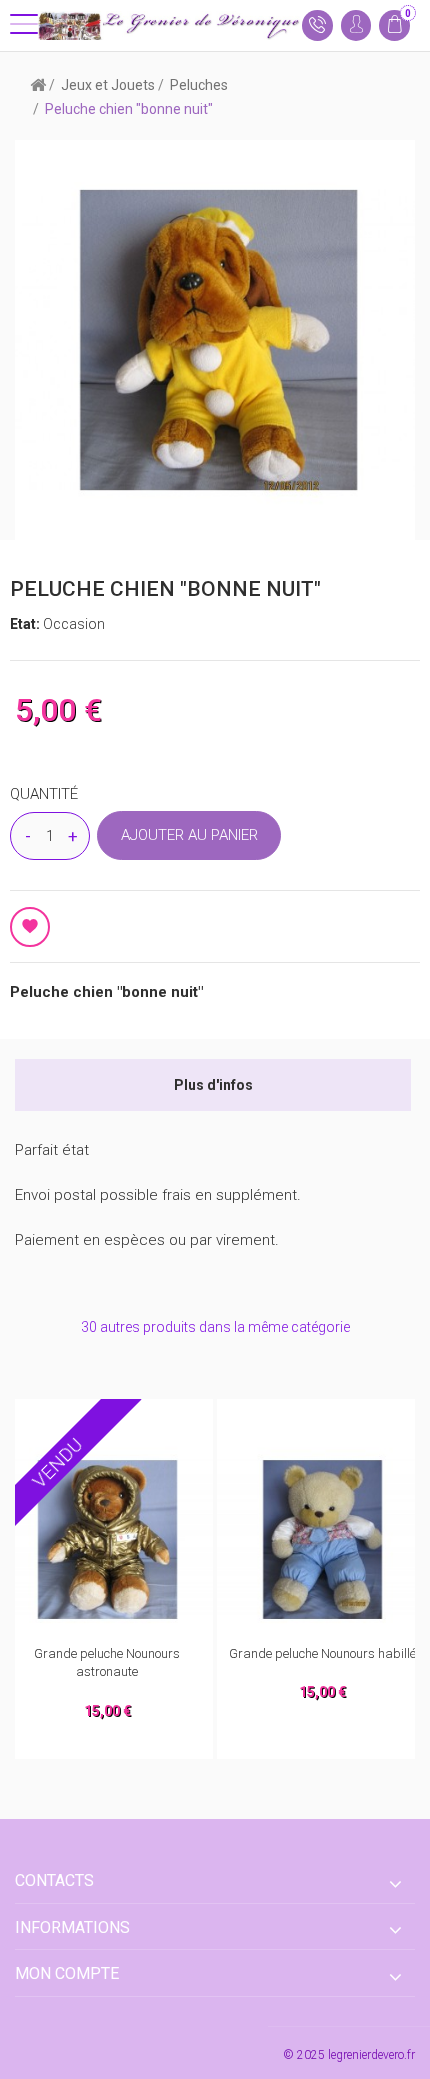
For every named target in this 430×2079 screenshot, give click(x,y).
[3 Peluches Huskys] (324, 1539)
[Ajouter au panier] (67, 1420)
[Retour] (38, 84)
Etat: (26, 624)
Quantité (44, 794)
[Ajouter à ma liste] (30, 927)
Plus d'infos (213, 1085)
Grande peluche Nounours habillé (109, 1653)
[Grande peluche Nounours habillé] (109, 1539)
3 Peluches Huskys (324, 1653)
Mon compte (67, 1973)
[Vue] (151, 1420)
